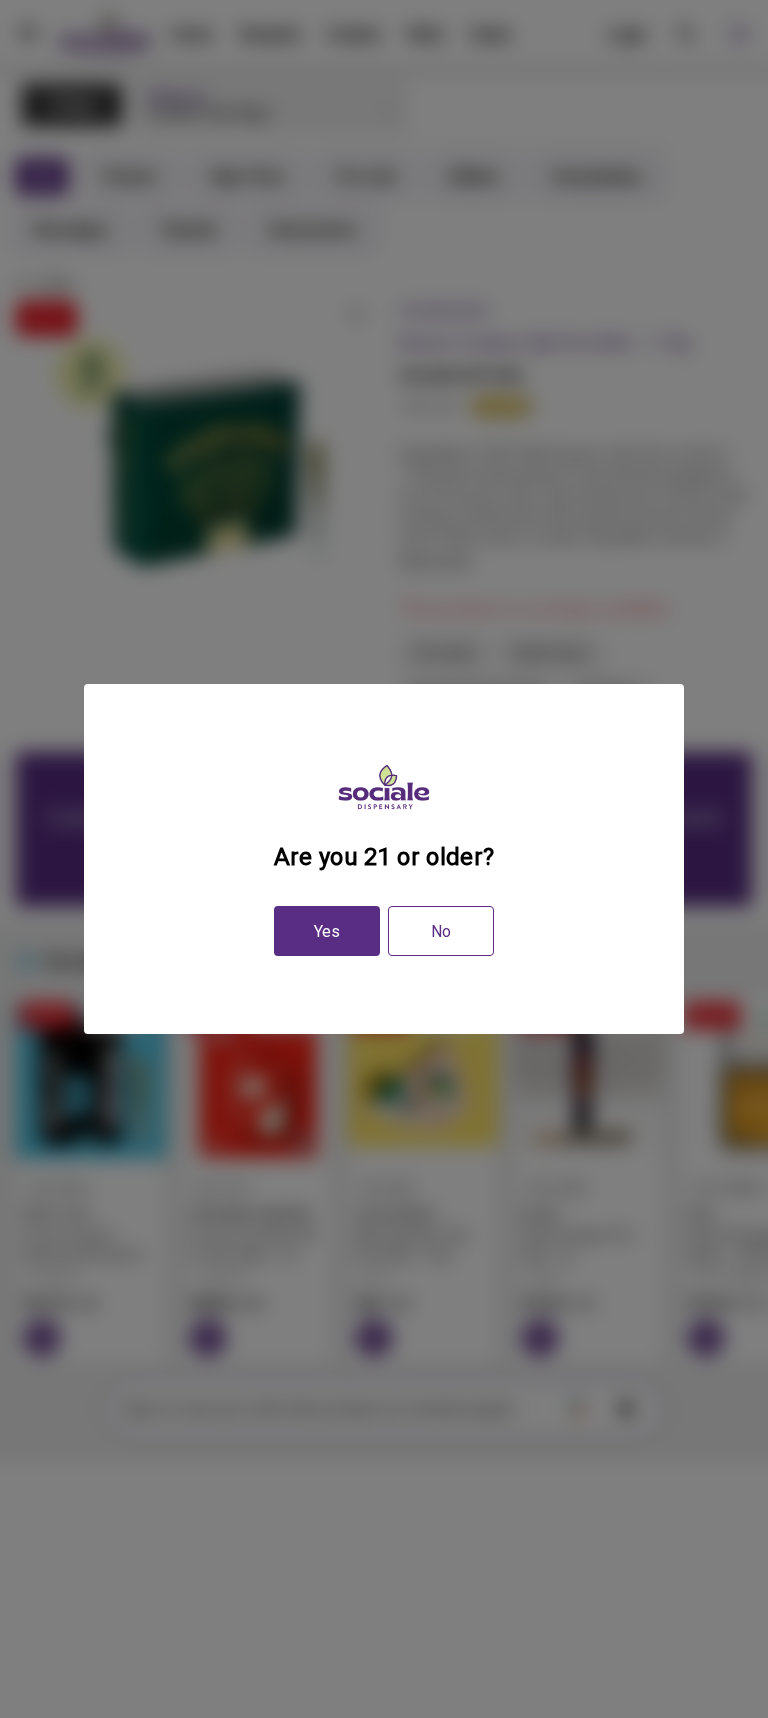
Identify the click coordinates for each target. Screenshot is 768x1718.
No (441, 931)
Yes (327, 931)
